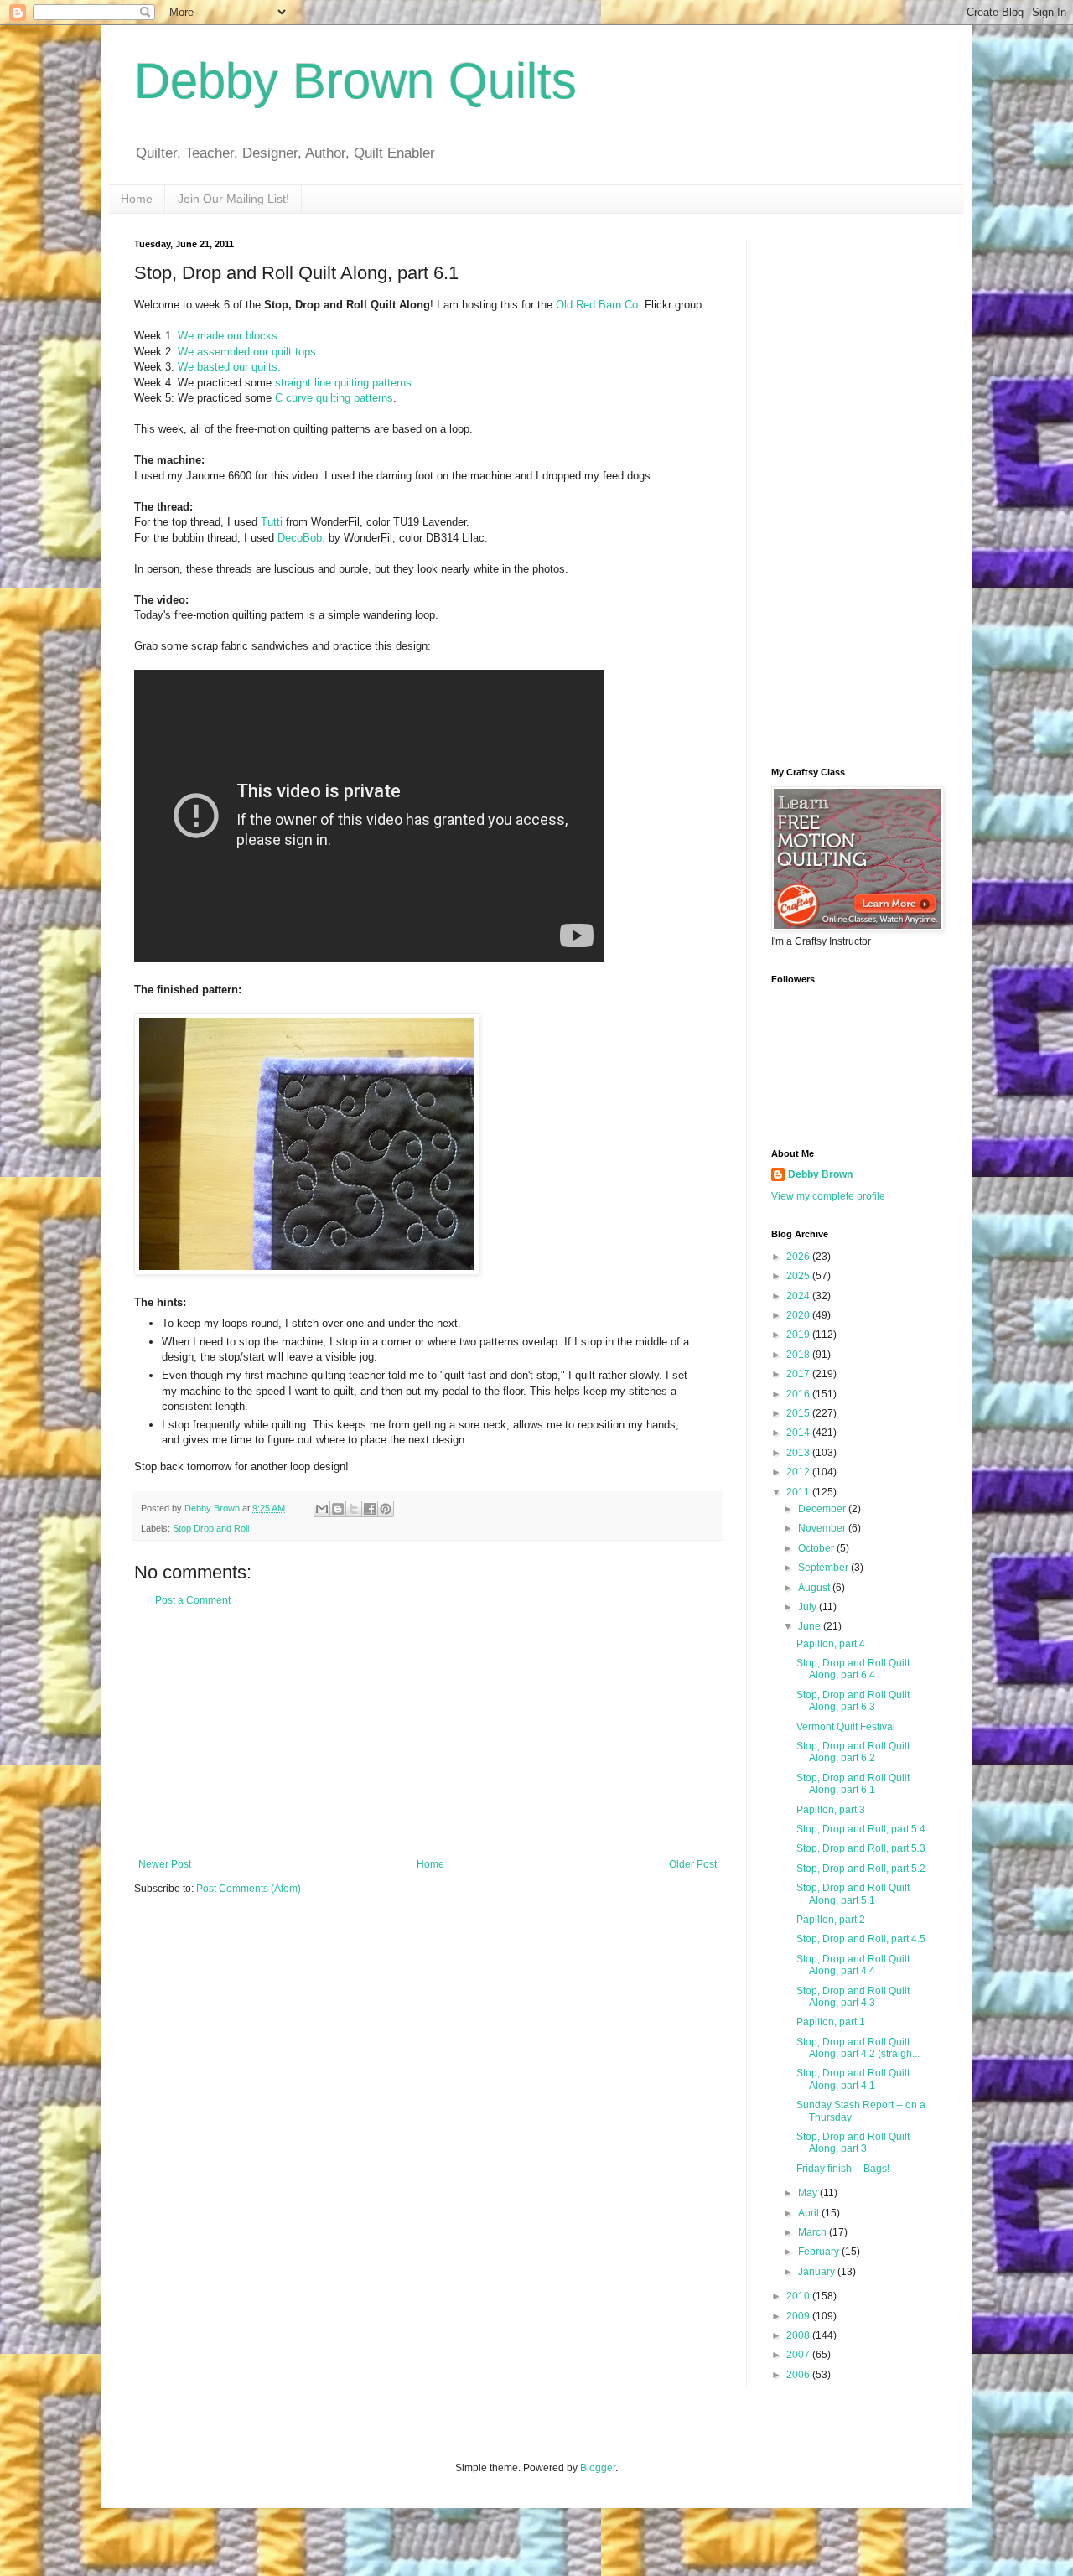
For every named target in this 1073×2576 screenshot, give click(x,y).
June (811, 1626)
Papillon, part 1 (831, 2022)
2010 (799, 2296)
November (823, 1528)
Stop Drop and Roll (211, 1528)
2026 (799, 1257)
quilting (352, 383)
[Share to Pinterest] (386, 1509)
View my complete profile (828, 1196)
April (810, 2213)
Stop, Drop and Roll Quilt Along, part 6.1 (853, 1784)
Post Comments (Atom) (249, 1889)
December (823, 1509)
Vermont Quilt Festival (846, 1727)
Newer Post (165, 1864)
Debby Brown (820, 1174)
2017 (799, 1374)
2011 (799, 1492)
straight (293, 383)
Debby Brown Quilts (355, 81)
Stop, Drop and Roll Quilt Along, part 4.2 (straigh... (858, 2048)
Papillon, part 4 (831, 1644)
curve (299, 398)
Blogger (598, 2468)
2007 (799, 2355)
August (815, 1588)
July (809, 1607)
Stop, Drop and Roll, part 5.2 (861, 1869)
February (820, 2252)
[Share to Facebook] (370, 1509)
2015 (799, 1413)
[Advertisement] (428, 1733)
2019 (799, 1335)
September (824, 1568)
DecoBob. (301, 538)
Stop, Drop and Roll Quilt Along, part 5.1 (853, 1894)
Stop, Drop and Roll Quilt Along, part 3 (853, 2143)
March (814, 2232)
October (817, 1548)
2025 (799, 1276)
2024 (799, 1296)
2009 (799, 2316)
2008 (799, 2335)
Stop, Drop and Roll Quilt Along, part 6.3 (853, 1701)
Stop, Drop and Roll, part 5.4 (861, 1829)
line (323, 383)
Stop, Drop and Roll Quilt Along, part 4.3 (853, 1997)
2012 (799, 1472)
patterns (392, 383)
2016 (799, 1394)
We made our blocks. (229, 336)
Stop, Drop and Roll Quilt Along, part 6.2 (853, 1752)
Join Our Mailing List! (233, 199)
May (809, 2193)
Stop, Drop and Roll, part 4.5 (861, 1939)
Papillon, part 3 (831, 1810)
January (818, 2272)
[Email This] (322, 1509)
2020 (799, 1315)
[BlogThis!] (338, 1509)
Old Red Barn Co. (599, 305)
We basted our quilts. (229, 367)
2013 (799, 1453)
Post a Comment (193, 1600)
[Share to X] (354, 1509)
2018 (799, 1355)
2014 (799, 1433)
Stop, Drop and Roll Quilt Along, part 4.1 (853, 2079)
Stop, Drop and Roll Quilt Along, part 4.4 (853, 1965)
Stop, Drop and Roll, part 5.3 (861, 1848)
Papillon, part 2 (831, 1920)
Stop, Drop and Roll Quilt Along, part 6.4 (853, 1669)
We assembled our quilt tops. (249, 352)
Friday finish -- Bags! (843, 2169)
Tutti (272, 522)
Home (137, 199)
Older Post (693, 1864)
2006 (799, 2375)
